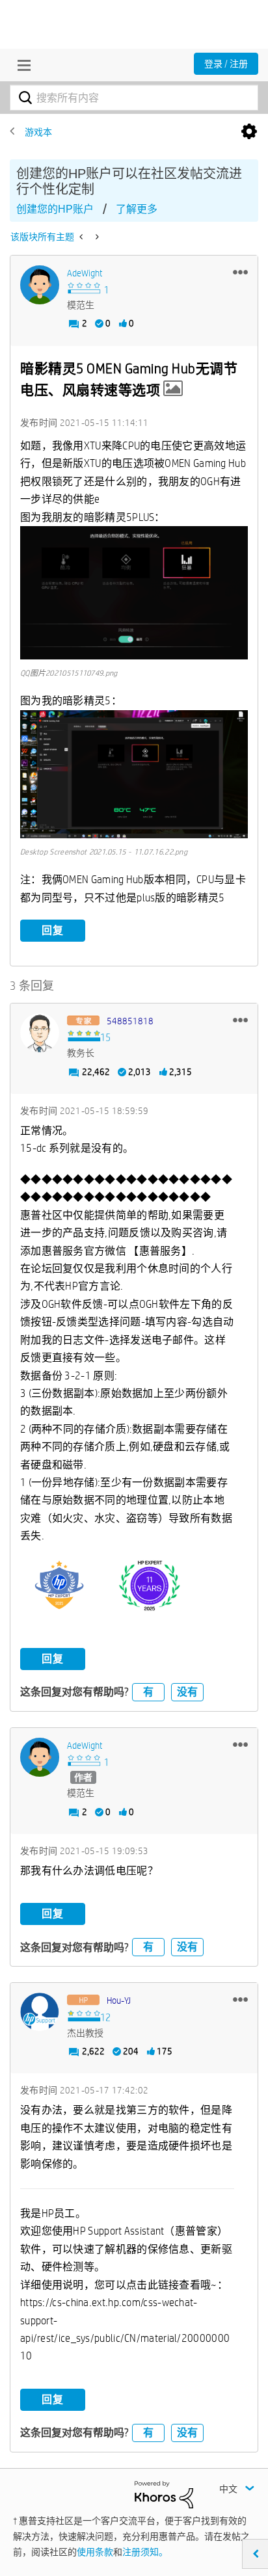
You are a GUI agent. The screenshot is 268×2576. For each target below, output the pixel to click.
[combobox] (134, 98)
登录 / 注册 (226, 64)
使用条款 (95, 2552)
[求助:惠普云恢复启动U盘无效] (82, 237)
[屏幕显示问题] (96, 237)
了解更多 (137, 209)
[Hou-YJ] (40, 2012)
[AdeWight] (40, 285)
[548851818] (40, 1033)
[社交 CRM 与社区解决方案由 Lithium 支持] (164, 2494)
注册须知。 (145, 2552)
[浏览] (21, 65)
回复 (53, 930)
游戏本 (38, 132)
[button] (240, 272)
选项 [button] (249, 132)
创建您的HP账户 (55, 209)
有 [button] (148, 1692)
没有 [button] (187, 1692)
